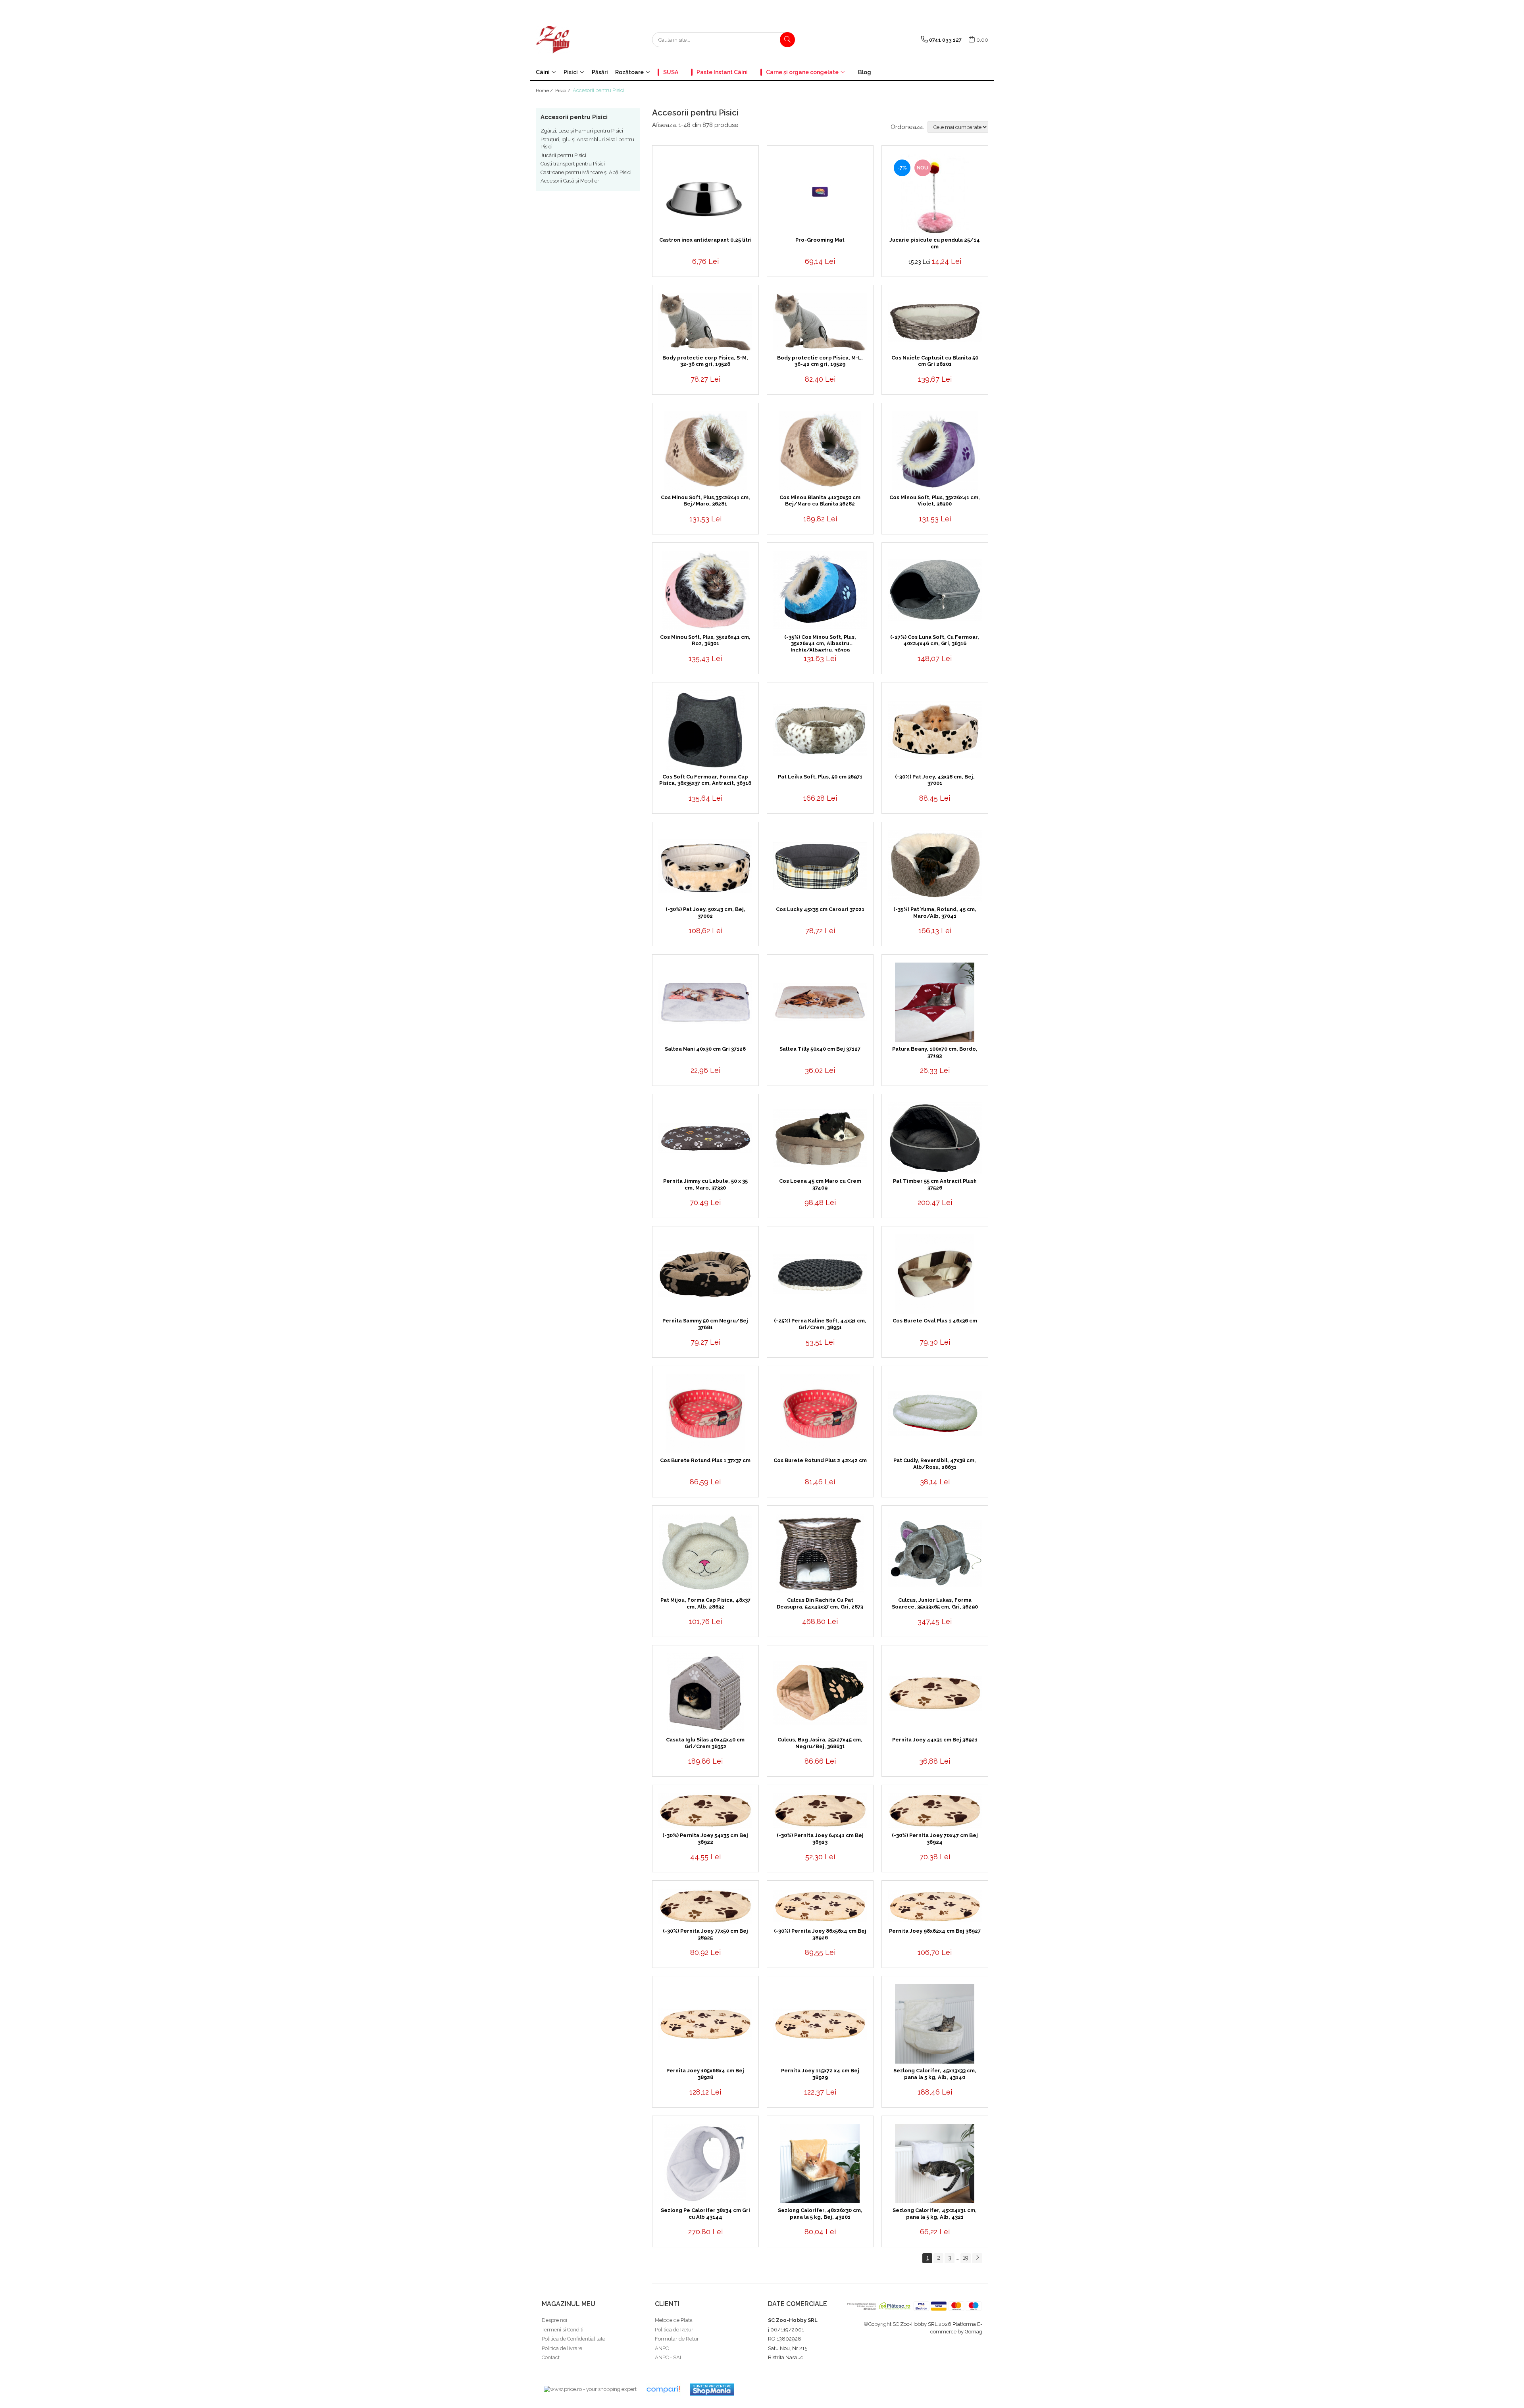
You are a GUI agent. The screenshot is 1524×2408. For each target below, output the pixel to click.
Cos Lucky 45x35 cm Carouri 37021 (820, 909)
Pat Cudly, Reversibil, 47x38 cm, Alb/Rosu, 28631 (935, 1464)
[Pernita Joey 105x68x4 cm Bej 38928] (705, 2024)
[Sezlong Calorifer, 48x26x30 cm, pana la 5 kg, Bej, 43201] (820, 2164)
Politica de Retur (674, 2330)
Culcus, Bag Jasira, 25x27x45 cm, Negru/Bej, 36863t (820, 1743)
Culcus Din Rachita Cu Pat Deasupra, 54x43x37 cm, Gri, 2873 (820, 1603)
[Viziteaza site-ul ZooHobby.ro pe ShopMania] (712, 2390)
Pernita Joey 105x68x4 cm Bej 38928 (705, 2074)
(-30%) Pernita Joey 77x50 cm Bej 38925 (705, 1934)
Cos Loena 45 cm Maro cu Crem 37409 (820, 1184)
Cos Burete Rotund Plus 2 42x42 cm (820, 1460)
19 (966, 2258)
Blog (865, 72)
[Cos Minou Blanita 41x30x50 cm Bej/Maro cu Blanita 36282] (820, 451)
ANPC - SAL (669, 2357)
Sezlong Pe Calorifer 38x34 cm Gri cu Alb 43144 (705, 2214)
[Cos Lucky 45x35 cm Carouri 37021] (820, 866)
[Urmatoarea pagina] (977, 2258)
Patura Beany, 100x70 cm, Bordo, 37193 (935, 1052)
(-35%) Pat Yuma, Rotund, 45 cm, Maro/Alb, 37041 (935, 913)
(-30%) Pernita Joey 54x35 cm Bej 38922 (705, 1839)
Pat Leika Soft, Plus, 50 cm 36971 (820, 777)
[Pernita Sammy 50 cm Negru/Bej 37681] (705, 1274)
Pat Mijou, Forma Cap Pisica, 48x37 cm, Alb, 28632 (705, 1603)
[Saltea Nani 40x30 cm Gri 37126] (705, 1002)
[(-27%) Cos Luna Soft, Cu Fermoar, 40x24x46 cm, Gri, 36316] (935, 590)
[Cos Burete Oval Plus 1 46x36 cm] (935, 1274)
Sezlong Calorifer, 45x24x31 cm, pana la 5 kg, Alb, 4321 (935, 2214)
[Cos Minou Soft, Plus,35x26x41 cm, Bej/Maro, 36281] (705, 451)
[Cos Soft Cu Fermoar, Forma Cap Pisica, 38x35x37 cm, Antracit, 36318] (705, 730)
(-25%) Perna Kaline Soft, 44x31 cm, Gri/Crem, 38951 (820, 1324)
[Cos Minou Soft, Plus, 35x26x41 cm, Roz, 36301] (705, 590)
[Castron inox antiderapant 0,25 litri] (705, 193)
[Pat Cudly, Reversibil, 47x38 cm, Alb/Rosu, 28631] (935, 1414)
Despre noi (554, 2320)
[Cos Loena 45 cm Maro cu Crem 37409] (820, 1138)
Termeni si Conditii (563, 2330)
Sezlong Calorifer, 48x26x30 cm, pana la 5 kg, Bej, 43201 (820, 2214)
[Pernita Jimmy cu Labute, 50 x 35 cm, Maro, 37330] (705, 1138)
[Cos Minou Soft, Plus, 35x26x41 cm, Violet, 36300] (935, 451)
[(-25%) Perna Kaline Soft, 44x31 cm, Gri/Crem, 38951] (820, 1274)
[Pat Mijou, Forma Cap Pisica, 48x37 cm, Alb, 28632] (705, 1553)
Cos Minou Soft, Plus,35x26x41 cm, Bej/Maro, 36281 (705, 501)
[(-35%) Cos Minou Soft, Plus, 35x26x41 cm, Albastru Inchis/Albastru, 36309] (820, 590)
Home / (545, 90)
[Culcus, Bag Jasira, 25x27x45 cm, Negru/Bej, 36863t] (820, 1693)
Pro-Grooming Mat (820, 240)
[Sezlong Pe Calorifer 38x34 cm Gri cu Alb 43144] (705, 2164)
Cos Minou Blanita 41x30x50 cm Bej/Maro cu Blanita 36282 (820, 501)
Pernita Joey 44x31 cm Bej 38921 (935, 1740)
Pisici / (563, 90)
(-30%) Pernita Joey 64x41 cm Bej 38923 (820, 1839)
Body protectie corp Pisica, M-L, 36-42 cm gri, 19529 (820, 361)
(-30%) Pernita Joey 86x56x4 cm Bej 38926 (820, 1934)
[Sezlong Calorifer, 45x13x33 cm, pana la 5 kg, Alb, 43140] (935, 2024)
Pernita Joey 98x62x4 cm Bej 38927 (935, 1931)
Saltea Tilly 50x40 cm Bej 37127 (820, 1049)
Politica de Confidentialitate (573, 2339)
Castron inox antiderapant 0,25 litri (705, 240)
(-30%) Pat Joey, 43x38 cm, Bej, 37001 (935, 780)
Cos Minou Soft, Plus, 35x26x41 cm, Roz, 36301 (705, 640)
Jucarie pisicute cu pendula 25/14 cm (935, 243)
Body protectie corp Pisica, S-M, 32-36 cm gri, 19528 (705, 361)
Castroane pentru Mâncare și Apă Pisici (586, 172)
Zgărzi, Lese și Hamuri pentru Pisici (582, 131)
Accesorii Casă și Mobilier (570, 181)
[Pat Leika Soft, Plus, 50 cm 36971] (820, 730)
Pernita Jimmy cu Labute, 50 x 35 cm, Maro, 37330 (705, 1184)
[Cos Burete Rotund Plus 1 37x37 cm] (705, 1414)
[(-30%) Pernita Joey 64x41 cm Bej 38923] (820, 1811)
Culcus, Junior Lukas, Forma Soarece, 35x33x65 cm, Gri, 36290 (935, 1603)
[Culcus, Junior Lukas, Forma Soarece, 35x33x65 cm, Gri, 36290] (935, 1554)
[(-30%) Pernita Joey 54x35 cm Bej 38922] (705, 1811)
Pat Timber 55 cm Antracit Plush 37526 (935, 1184)
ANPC (662, 2348)
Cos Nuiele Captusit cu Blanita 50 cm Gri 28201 (935, 361)
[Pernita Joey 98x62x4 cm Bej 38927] (935, 1906)
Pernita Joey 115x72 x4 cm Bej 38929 (820, 2074)
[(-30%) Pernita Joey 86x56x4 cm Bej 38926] (820, 1906)
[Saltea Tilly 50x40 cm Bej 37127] (820, 1002)
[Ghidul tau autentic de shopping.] (663, 2390)
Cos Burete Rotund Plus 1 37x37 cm (705, 1460)
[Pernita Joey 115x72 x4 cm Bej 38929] (820, 2024)
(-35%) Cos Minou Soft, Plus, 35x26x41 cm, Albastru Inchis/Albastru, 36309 (820, 643)
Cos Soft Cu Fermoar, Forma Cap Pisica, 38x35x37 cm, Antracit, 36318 (705, 780)
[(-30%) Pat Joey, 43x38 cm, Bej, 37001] (935, 730)
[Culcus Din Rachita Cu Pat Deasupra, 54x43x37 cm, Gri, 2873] (820, 1553)
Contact (551, 2357)
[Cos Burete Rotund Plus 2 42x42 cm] (820, 1414)
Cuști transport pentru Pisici (573, 164)
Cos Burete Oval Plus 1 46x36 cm (935, 1321)
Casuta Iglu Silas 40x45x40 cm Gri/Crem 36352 (705, 1743)
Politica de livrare (562, 2348)
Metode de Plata (674, 2320)
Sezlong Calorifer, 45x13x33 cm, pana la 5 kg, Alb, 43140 (935, 2074)
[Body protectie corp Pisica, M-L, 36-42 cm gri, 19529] (820, 322)
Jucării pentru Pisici (563, 155)
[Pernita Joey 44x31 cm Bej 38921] (935, 1693)
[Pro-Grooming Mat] (820, 193)
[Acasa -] (575, 40)
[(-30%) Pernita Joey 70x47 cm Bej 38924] (935, 1811)
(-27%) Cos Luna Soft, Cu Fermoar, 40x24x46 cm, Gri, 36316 (935, 640)
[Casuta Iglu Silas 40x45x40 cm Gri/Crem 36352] (705, 1693)
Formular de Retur (677, 2339)
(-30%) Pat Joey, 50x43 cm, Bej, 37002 (705, 913)
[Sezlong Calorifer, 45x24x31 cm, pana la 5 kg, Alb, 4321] (935, 2164)
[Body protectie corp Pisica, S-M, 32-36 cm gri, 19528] (705, 322)
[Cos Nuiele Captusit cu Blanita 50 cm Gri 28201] (935, 322)
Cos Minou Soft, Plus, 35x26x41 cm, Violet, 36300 (935, 501)
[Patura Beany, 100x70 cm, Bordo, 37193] (935, 1002)
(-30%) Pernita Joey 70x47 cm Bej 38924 (935, 1839)
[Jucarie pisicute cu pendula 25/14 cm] (935, 193)
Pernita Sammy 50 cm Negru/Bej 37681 (705, 1324)
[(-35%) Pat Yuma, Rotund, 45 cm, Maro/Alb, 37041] (935, 866)
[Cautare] (787, 40)
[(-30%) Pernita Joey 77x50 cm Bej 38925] (705, 1906)
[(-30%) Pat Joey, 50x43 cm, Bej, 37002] (705, 866)
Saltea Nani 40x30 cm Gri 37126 (705, 1049)
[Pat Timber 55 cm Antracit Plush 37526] (935, 1138)
